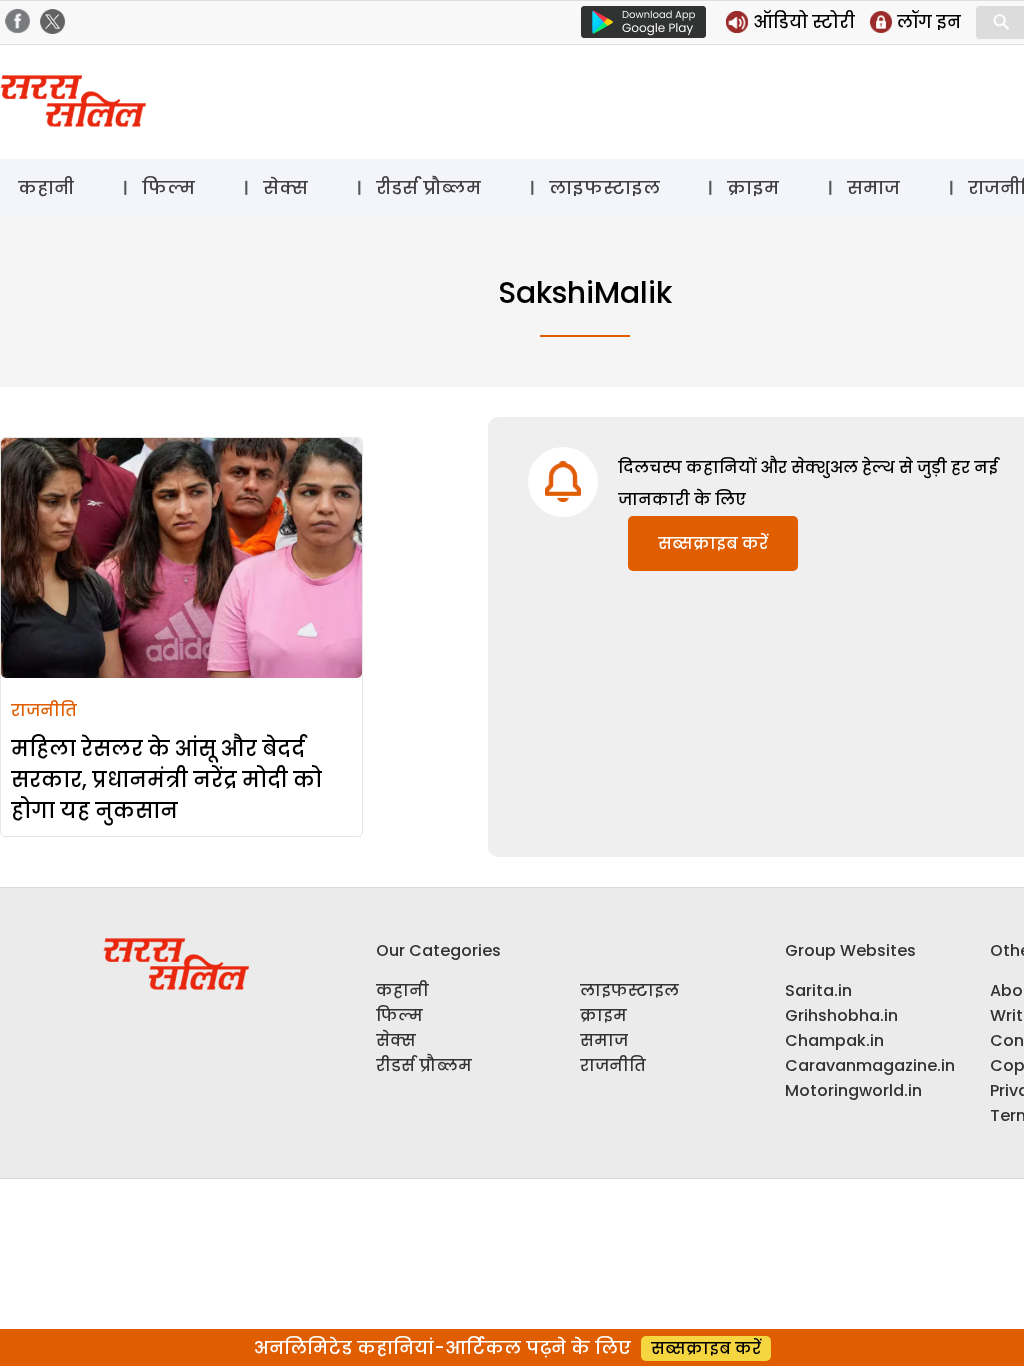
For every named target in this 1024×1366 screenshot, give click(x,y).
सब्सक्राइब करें (713, 543)
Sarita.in (818, 990)
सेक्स (285, 187)
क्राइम (753, 187)
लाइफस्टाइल (604, 187)
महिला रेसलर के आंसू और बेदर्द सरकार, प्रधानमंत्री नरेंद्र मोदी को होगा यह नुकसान (166, 779)
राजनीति (44, 710)
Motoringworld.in (853, 1090)
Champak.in (834, 1040)
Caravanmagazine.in (870, 1065)
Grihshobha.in (841, 1015)
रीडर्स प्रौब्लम (428, 187)
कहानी (46, 187)
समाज (873, 187)
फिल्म (168, 187)
